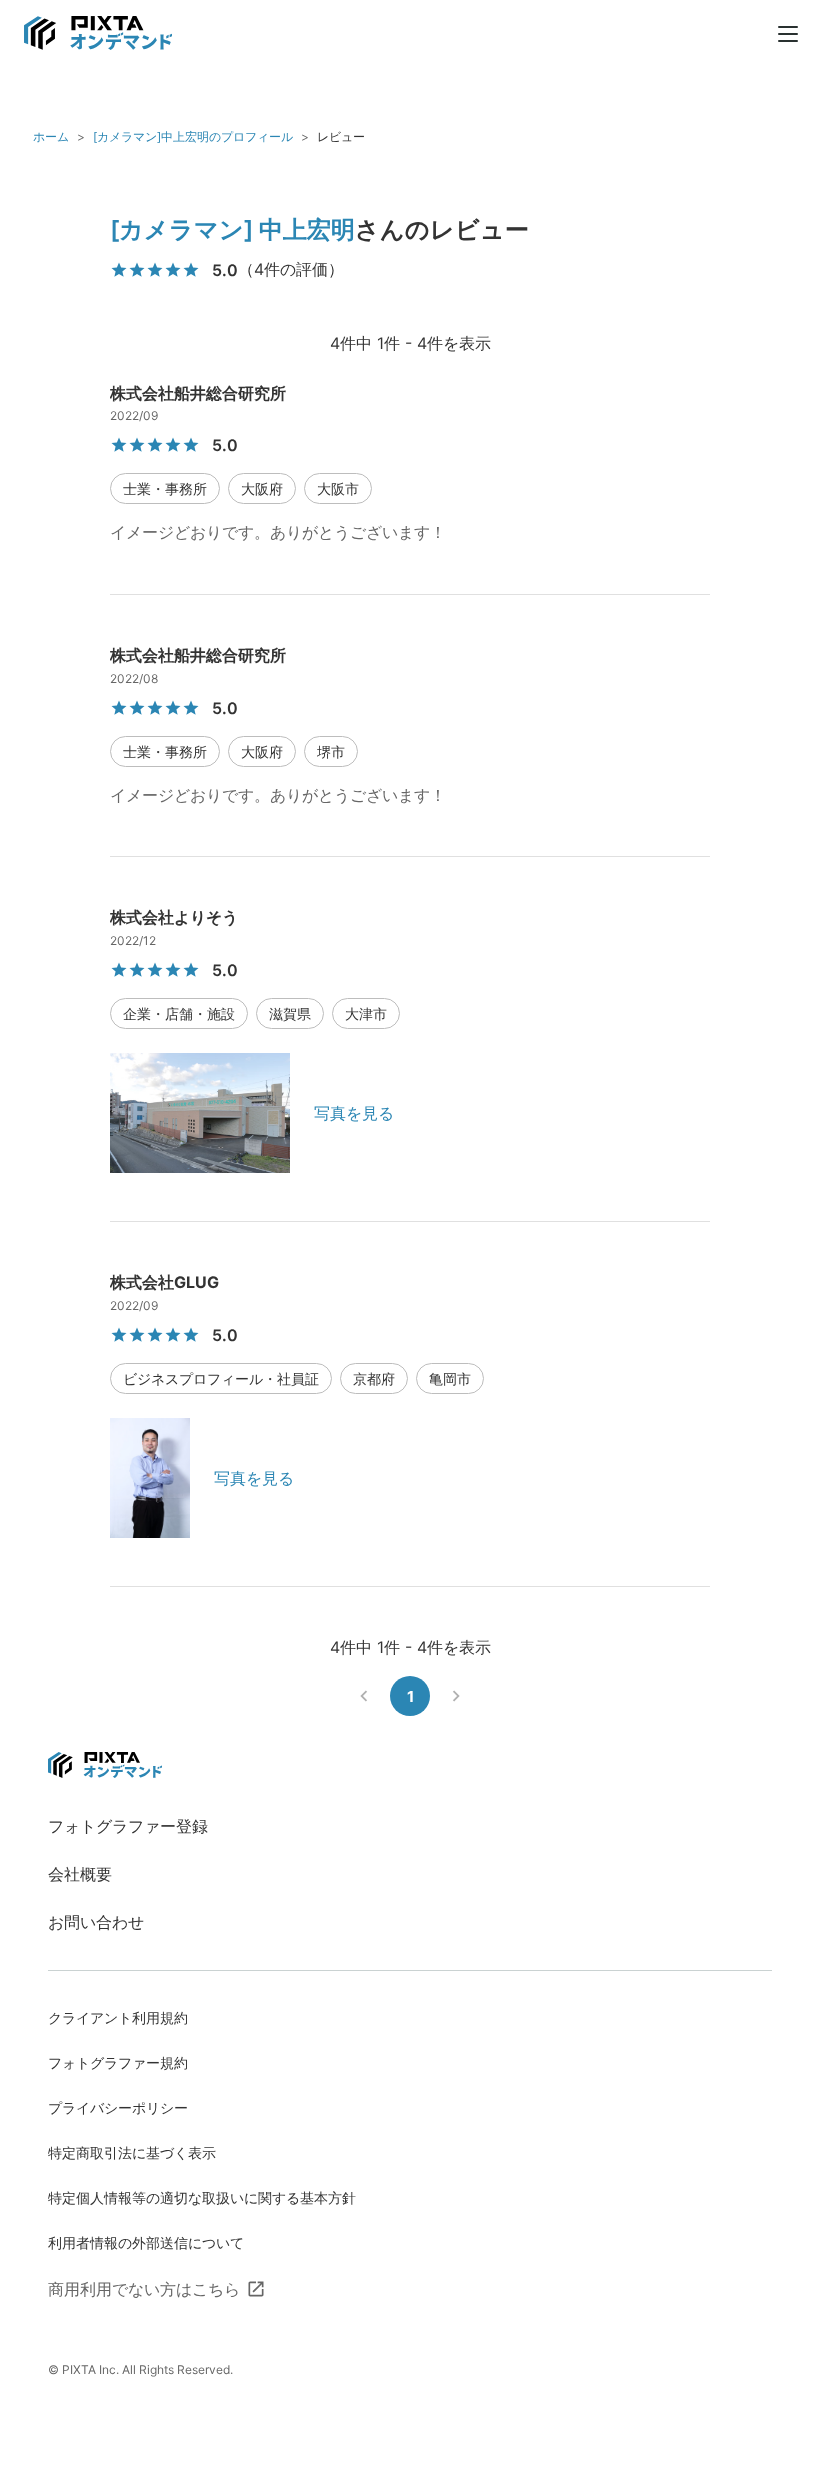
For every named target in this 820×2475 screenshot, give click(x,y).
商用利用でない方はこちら (144, 2289)
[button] (165, 488)
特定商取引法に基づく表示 (132, 2152)
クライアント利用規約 (118, 2017)
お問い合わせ (96, 1922)
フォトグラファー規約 (118, 2062)
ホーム (51, 136)
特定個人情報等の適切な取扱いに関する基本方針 (202, 2197)
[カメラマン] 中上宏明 (232, 229)
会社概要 (80, 1874)
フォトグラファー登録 (128, 1826)
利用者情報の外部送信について (146, 2242)
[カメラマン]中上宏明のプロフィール (193, 136)
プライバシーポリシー (118, 2107)
